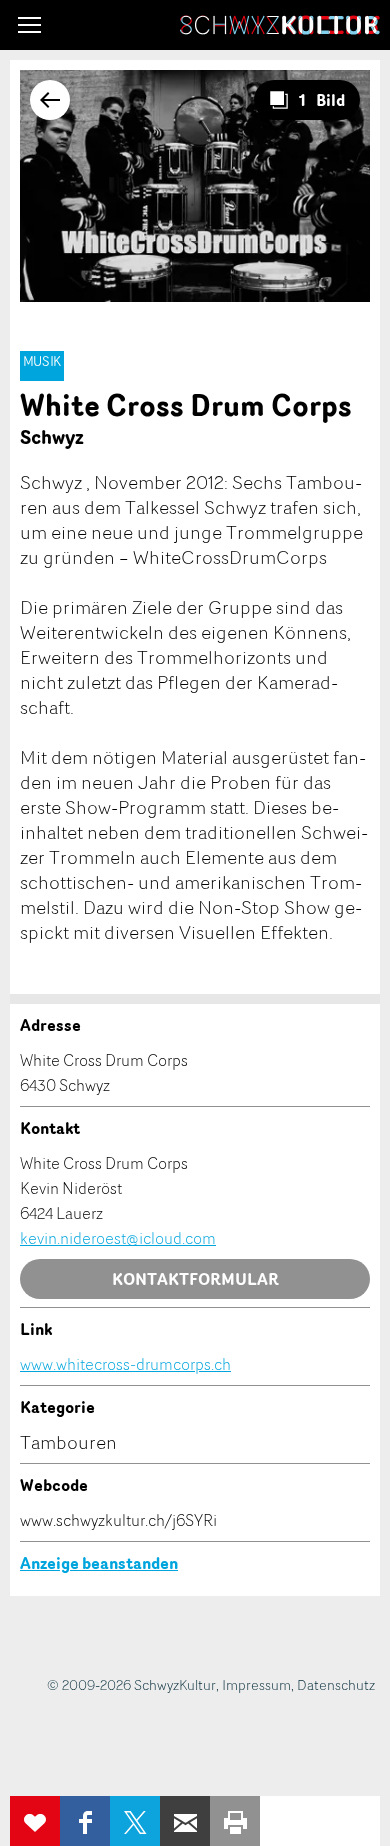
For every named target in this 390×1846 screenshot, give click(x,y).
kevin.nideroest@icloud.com (118, 1238)
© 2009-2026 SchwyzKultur (131, 1684)
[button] (29, 25)
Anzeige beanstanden (99, 1563)
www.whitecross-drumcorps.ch (125, 1364)
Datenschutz (336, 1684)
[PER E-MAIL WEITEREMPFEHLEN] (185, 1821)
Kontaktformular (195, 1279)
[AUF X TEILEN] (135, 1821)
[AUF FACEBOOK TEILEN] (85, 1821)
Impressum (256, 1684)
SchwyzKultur (280, 25)
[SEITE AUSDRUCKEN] (235, 1821)
